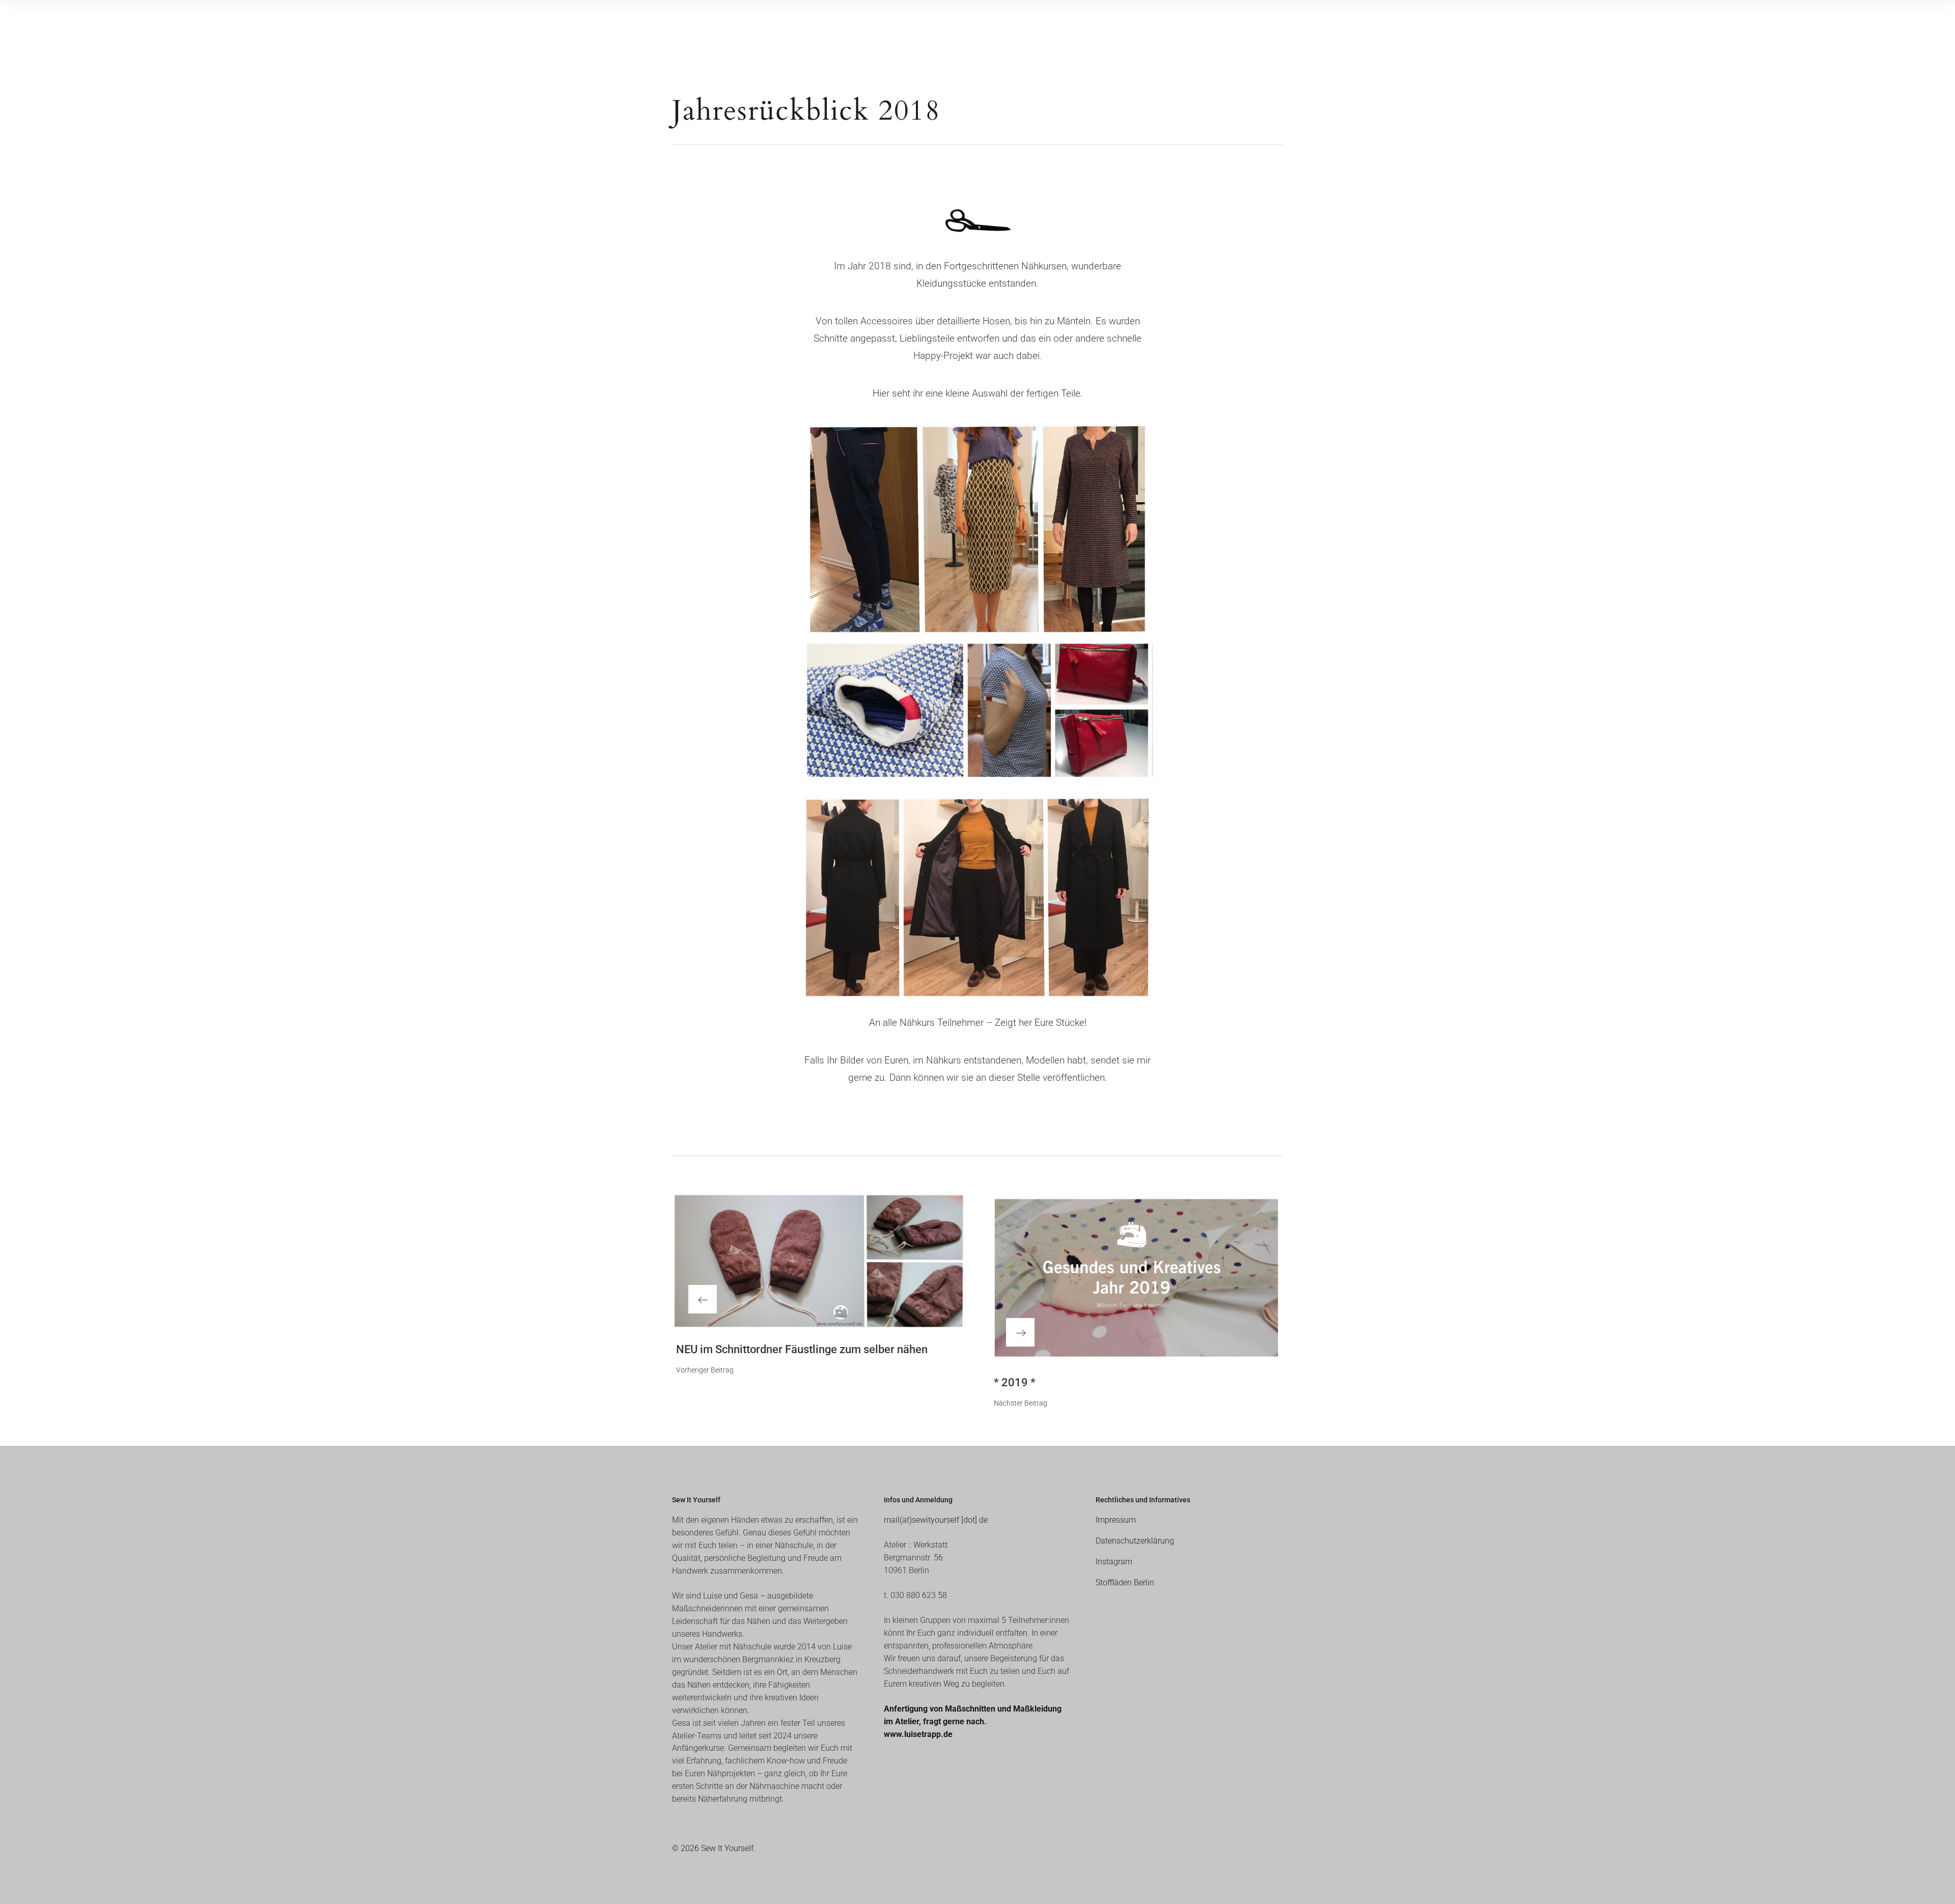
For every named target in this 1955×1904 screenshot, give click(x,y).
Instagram (1114, 1562)
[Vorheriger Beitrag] (819, 1261)
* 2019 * (1015, 1382)
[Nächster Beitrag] (1136, 1278)
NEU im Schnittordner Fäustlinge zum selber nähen (802, 1349)
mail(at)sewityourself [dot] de (936, 1520)
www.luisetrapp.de (918, 1734)
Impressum (1116, 1520)
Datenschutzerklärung (1135, 1541)
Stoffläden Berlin (1125, 1583)
